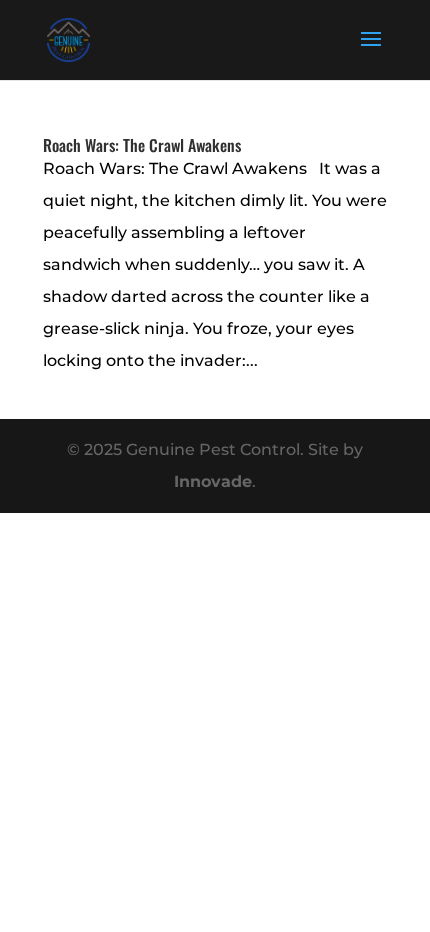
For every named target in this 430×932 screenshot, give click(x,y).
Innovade (213, 481)
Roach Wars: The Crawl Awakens (142, 145)
